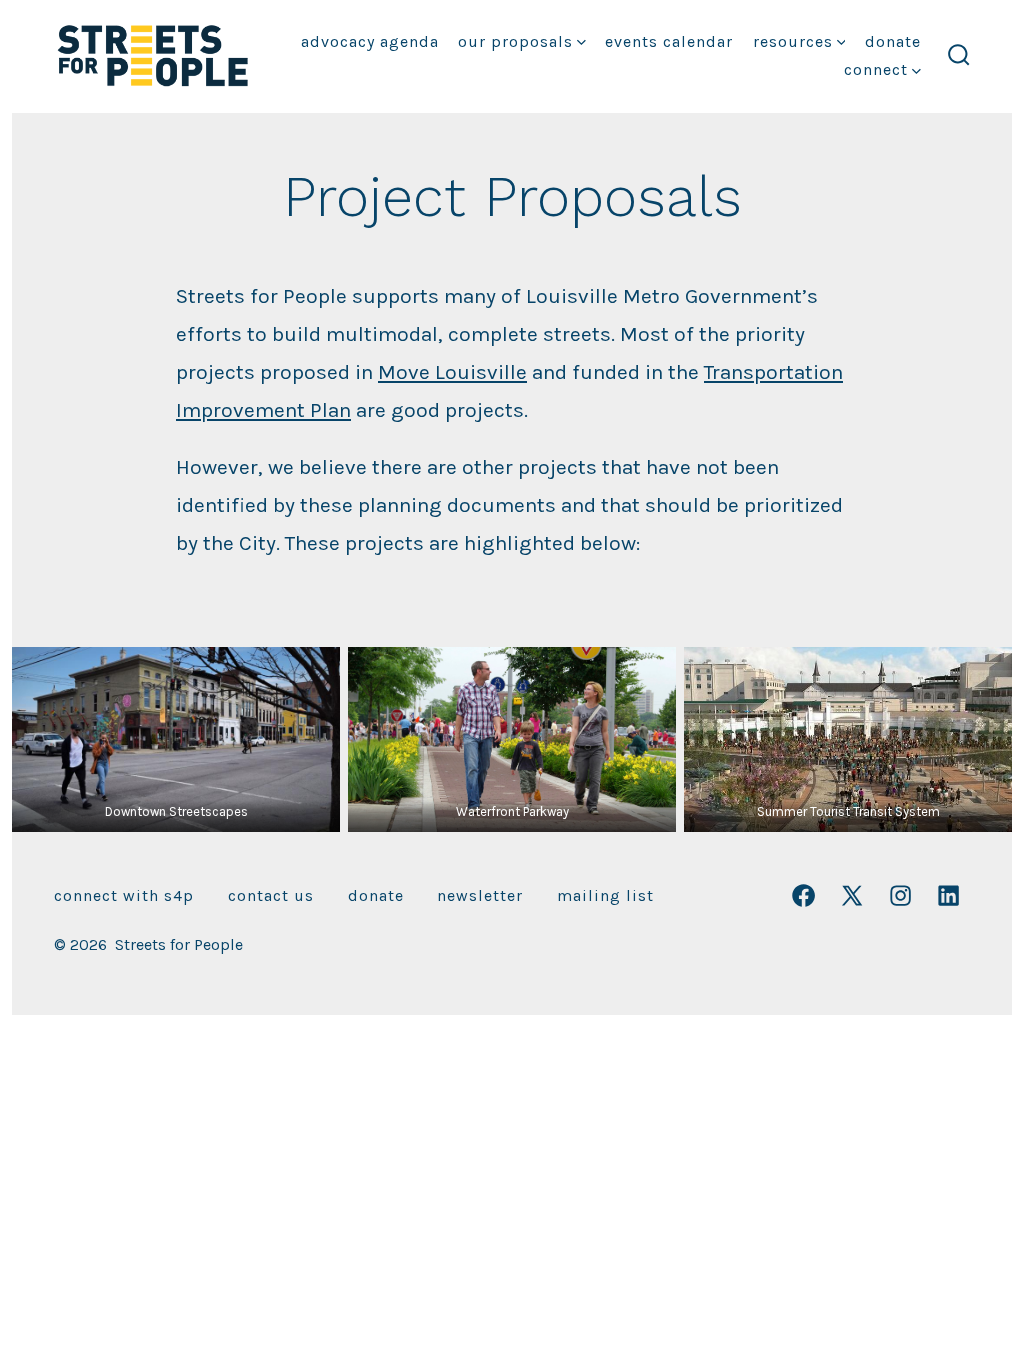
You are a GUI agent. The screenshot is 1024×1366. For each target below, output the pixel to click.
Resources (793, 41)
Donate (893, 41)
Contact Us (271, 895)
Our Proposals (515, 41)
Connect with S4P (124, 895)
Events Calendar (669, 41)
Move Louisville (452, 372)
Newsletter (480, 895)
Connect (876, 69)
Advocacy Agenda (370, 41)
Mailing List (605, 895)
